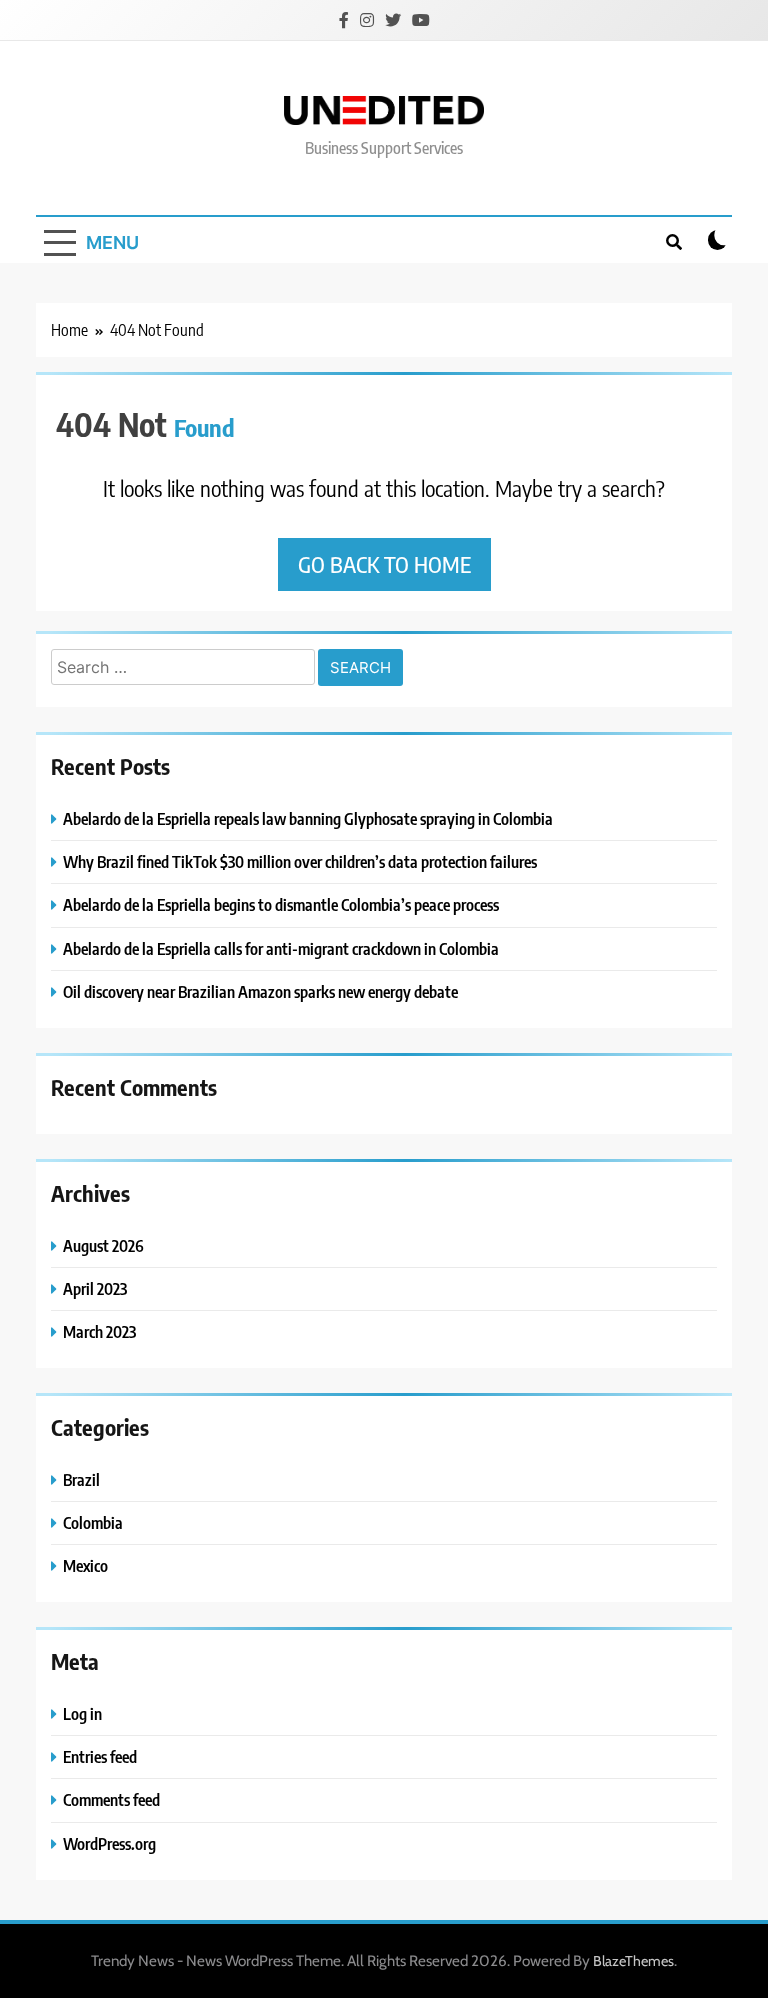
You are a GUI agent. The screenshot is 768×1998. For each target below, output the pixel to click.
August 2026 (103, 1245)
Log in (82, 1713)
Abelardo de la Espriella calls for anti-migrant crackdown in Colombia (281, 948)
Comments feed (111, 1799)
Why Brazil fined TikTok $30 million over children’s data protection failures (300, 861)
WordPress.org (109, 1843)
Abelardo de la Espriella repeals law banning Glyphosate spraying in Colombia (308, 818)
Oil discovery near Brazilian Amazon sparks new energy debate (262, 991)
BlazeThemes (633, 1961)
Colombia (93, 1522)
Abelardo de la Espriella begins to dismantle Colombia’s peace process (281, 904)
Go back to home (384, 564)
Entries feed (100, 1756)
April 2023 (95, 1288)
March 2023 (99, 1331)
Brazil (81, 1479)
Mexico (85, 1565)
